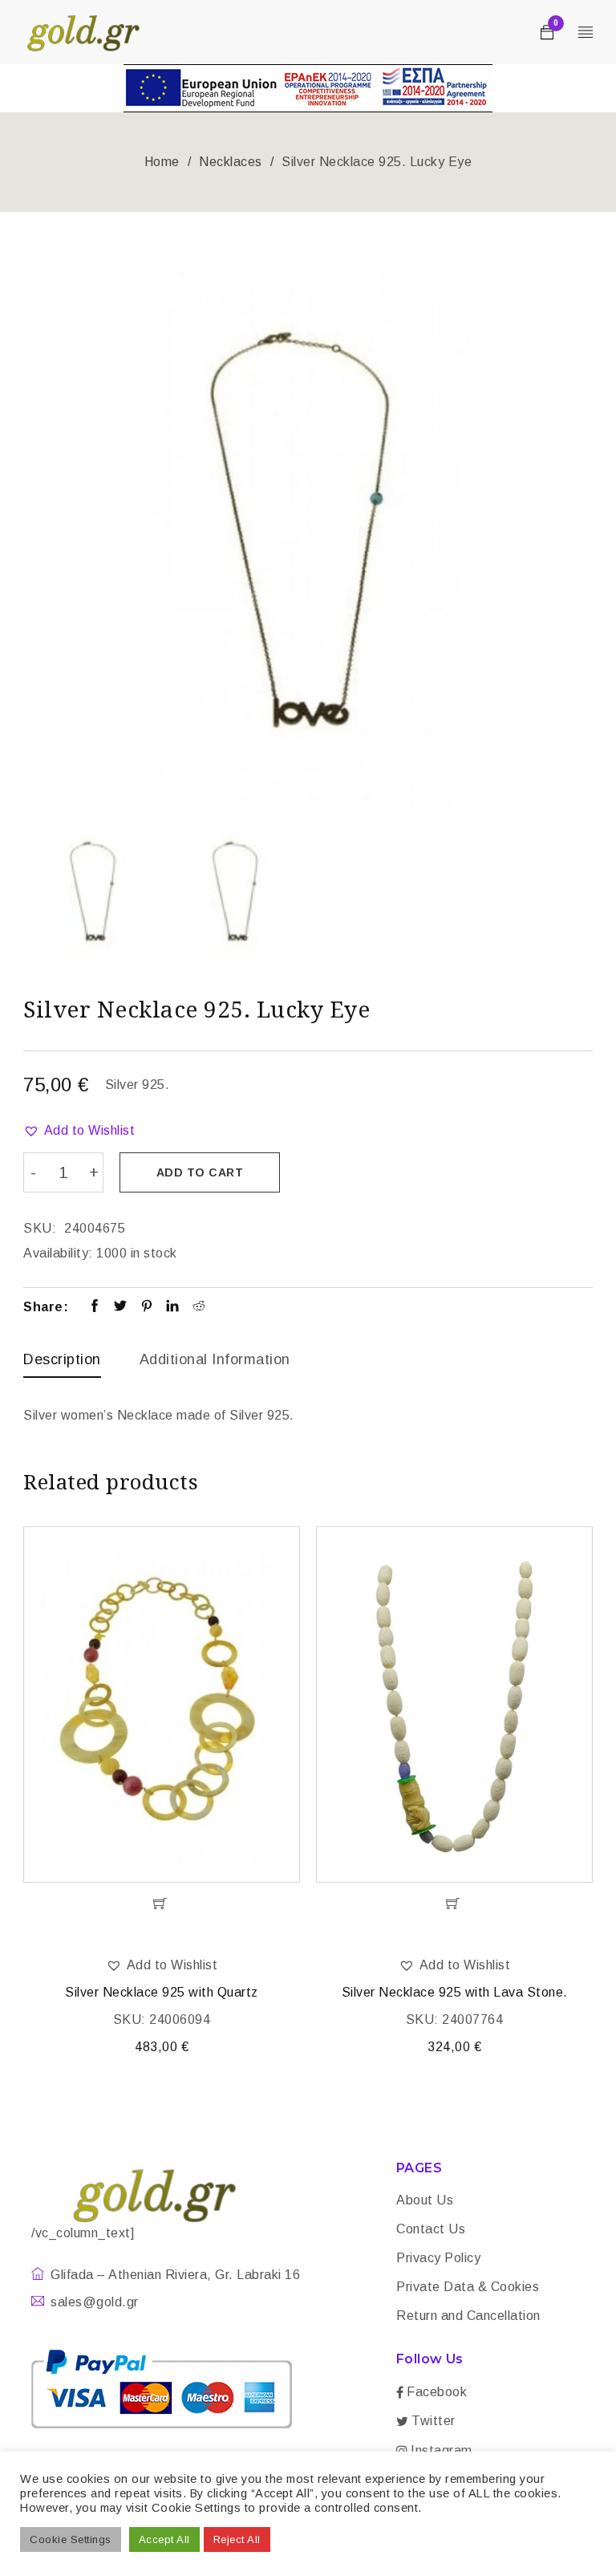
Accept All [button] (164, 2539)
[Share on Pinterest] (147, 1307)
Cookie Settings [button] (71, 2539)
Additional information (215, 1359)
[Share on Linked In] (173, 1307)
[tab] (62, 1363)
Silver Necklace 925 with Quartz (162, 1992)
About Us (425, 2200)
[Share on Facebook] (95, 1307)
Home (162, 162)
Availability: (58, 1253)
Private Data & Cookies (468, 2287)
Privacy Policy (438, 2258)
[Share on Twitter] (121, 1307)
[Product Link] (162, 1704)
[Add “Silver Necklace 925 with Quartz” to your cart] (162, 1904)
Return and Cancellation (468, 2316)
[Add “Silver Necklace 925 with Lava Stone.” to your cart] (454, 1904)
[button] (79, 1131)
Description (62, 1359)
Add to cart (200, 1172)
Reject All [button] (237, 2539)
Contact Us (431, 2229)
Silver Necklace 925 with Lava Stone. (455, 1992)
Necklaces (231, 162)
